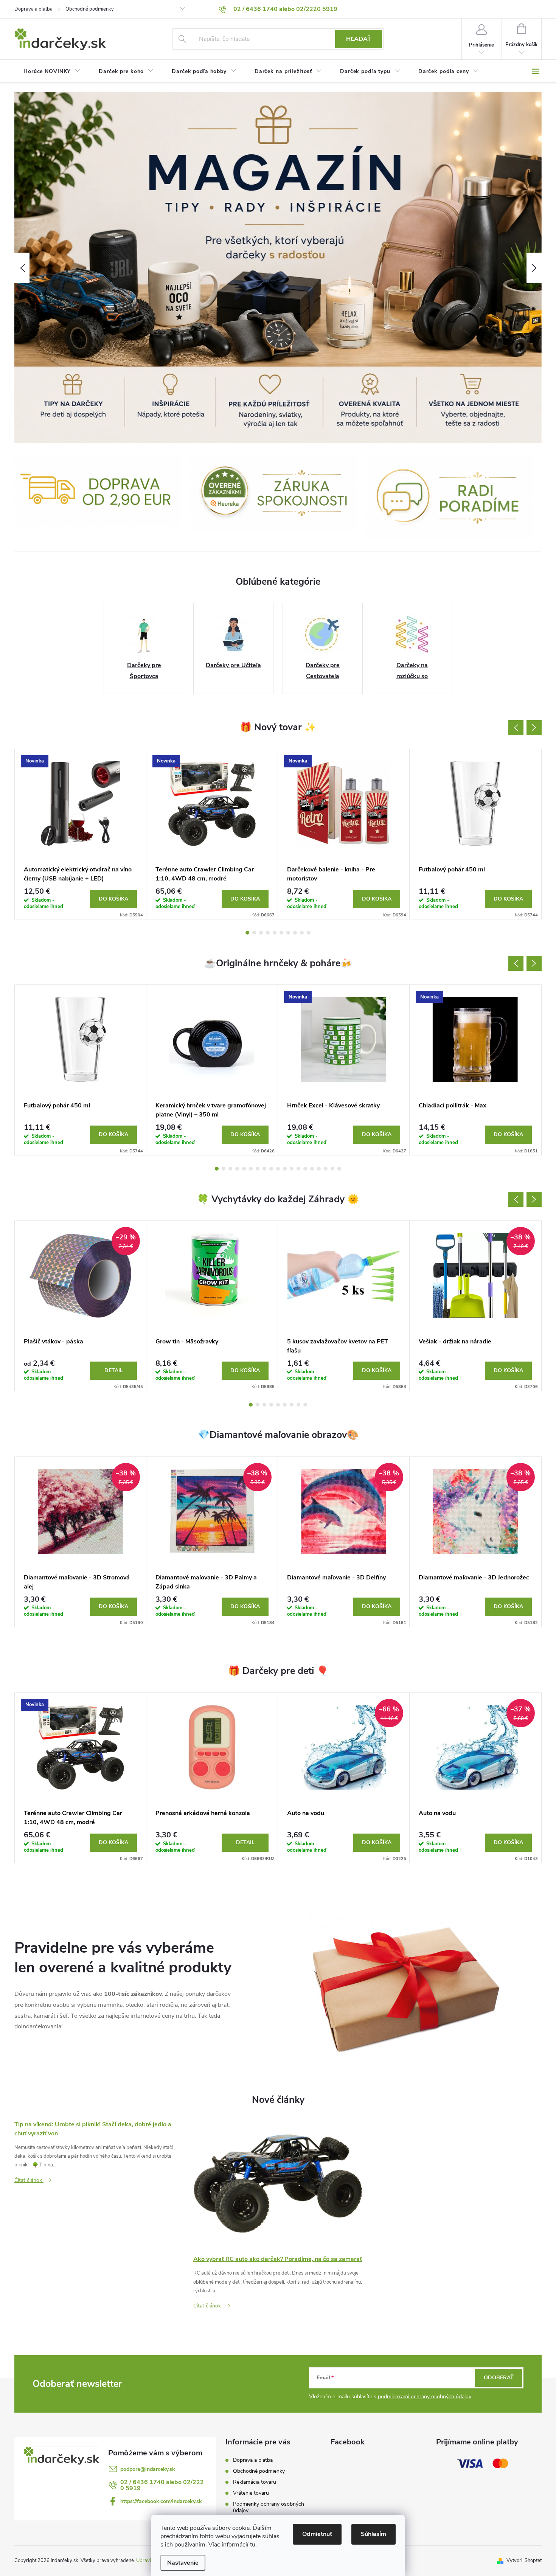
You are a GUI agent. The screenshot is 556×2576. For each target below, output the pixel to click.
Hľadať (359, 39)
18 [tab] (332, 1169)
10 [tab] (309, 933)
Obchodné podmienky (90, 9)
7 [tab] (288, 933)
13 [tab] (298, 1169)
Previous (516, 728)
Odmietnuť (317, 2534)
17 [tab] (326, 1169)
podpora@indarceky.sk (148, 2469)
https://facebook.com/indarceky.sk (161, 2501)
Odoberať (499, 2378)
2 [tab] (254, 933)
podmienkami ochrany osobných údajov (425, 2397)
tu (253, 2545)
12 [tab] (292, 1169)
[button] (22, 268)
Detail (114, 1370)
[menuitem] (52, 71)
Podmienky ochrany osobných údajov (269, 2507)
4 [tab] (268, 933)
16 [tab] (319, 1169)
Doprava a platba (33, 9)
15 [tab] (312, 1169)
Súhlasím (374, 2534)
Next (534, 728)
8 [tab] (295, 933)
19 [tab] (339, 1169)
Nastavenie (183, 2563)
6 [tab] (281, 933)
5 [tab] (275, 933)
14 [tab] (305, 1169)
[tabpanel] (81, 834)
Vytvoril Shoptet (524, 2560)
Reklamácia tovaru (255, 2482)
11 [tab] (285, 1169)
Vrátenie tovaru (251, 2493)
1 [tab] (247, 933)
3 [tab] (261, 933)
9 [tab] (302, 933)
